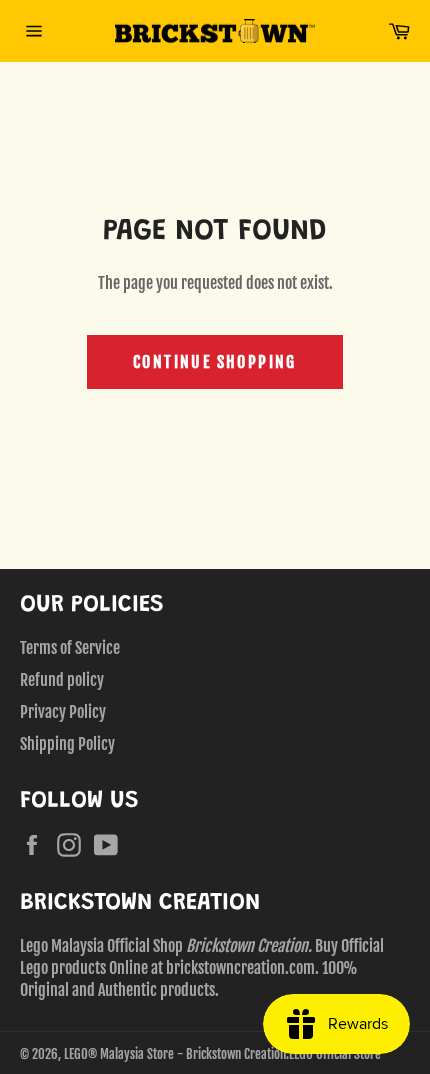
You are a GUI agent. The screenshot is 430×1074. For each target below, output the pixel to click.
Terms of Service (70, 648)
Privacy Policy (63, 712)
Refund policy (62, 680)
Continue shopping (215, 362)
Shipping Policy (67, 744)
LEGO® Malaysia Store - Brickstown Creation (175, 1054)
